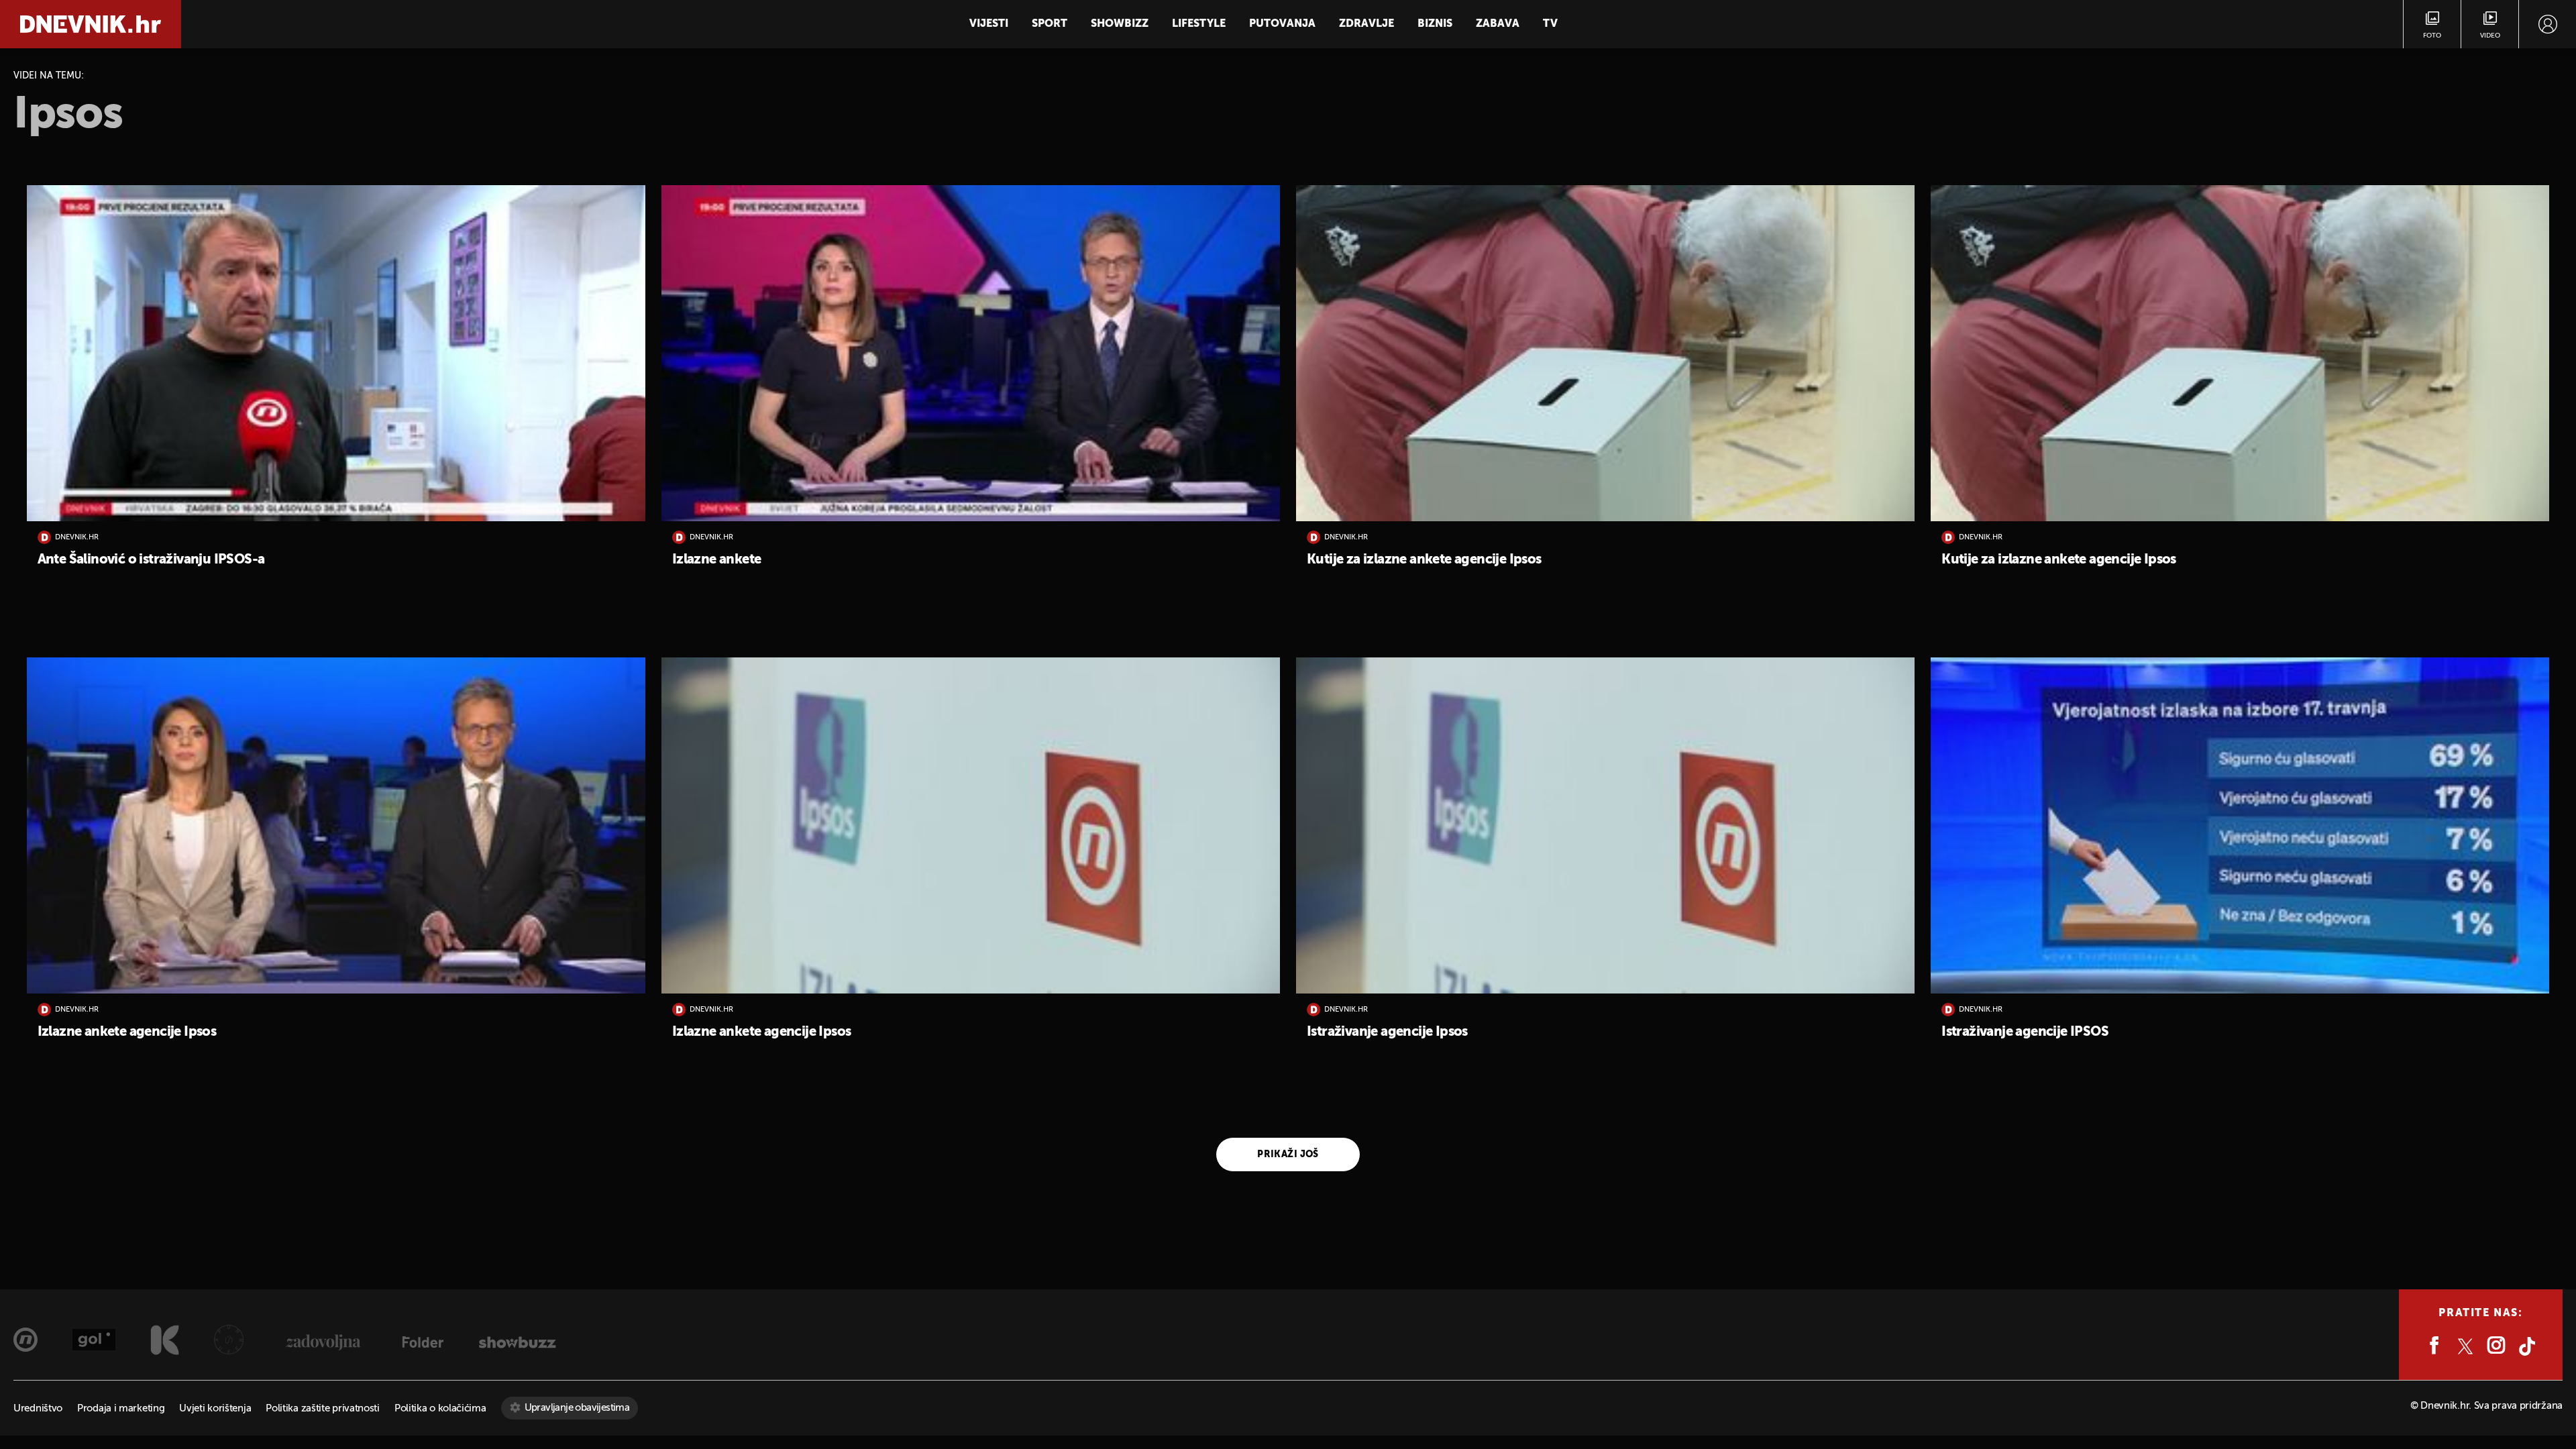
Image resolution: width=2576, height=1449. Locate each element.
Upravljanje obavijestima (577, 1408)
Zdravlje (1366, 24)
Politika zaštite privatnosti (323, 1408)
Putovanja (1282, 24)
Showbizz (1120, 24)
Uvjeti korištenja (215, 1408)
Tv (1550, 24)
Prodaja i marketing (121, 1408)
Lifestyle (1199, 24)
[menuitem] (2547, 24)
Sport (1050, 24)
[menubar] (2547, 24)
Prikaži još (1288, 1155)
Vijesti (989, 24)
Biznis (1435, 24)
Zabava (1498, 24)
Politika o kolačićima (440, 1408)
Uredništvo (38, 1408)
